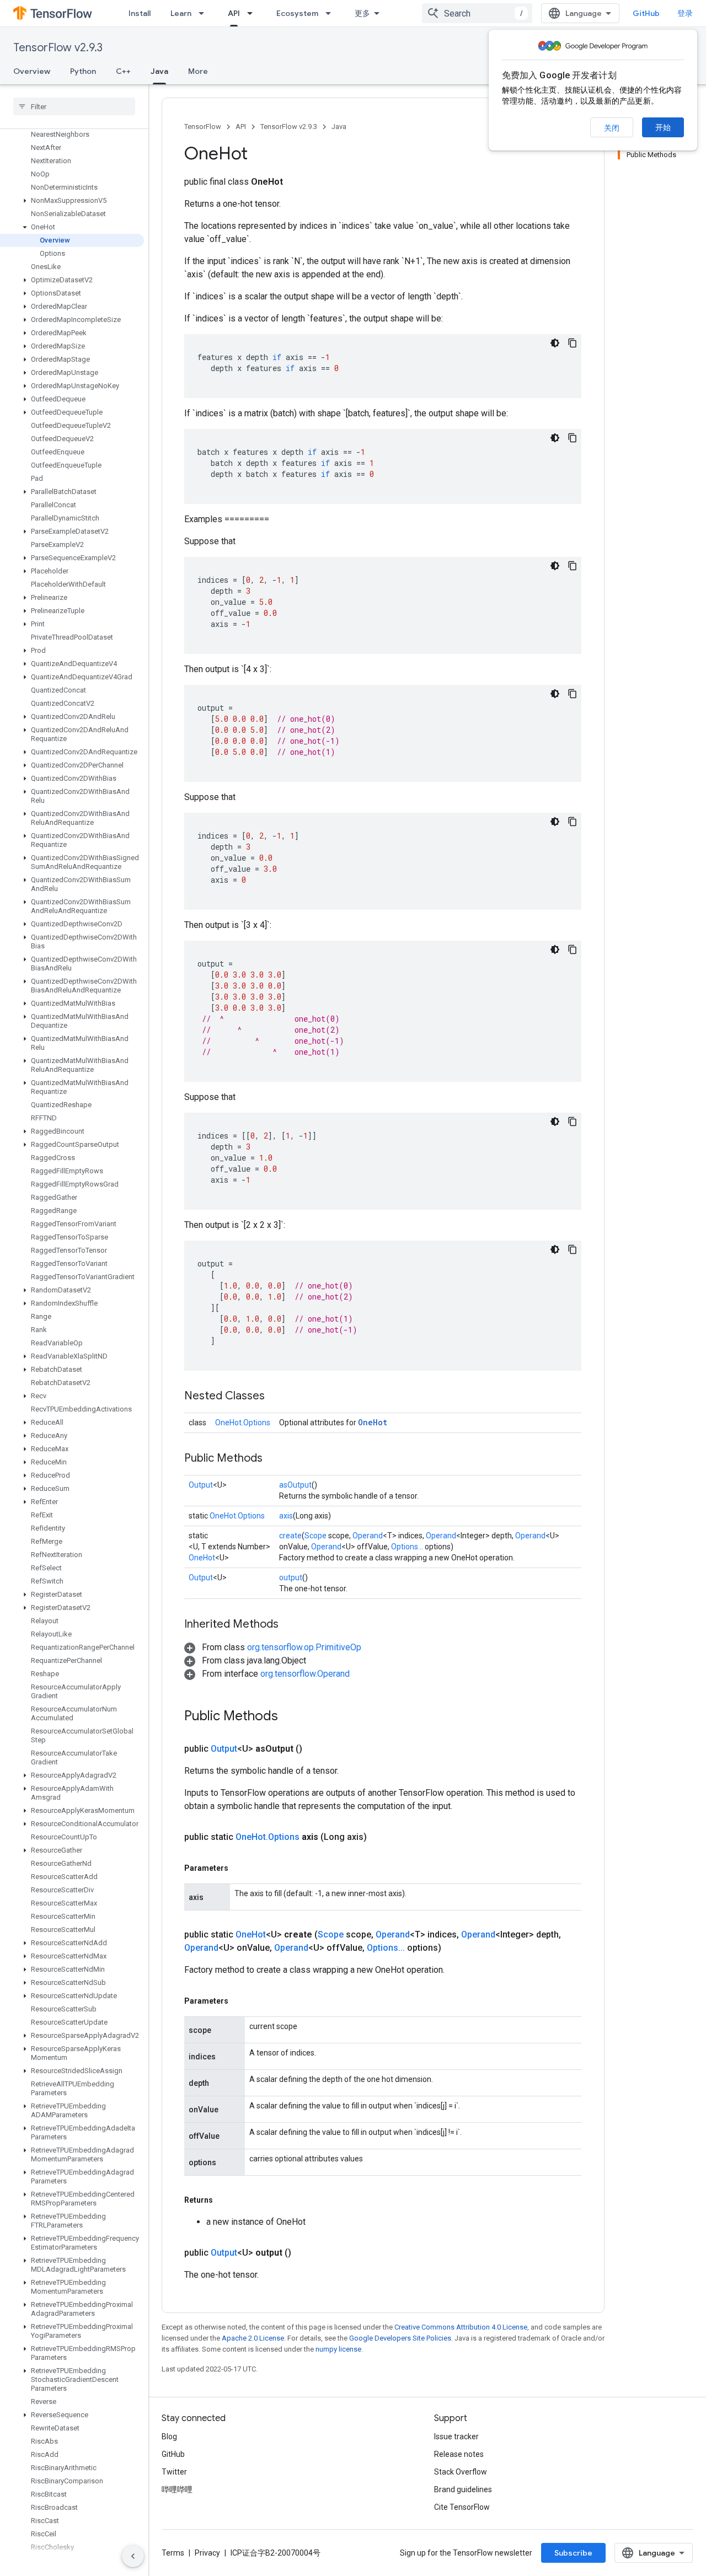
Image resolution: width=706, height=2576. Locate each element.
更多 (362, 13)
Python (83, 71)
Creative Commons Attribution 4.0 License (461, 2327)
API (234, 13)
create (290, 1536)
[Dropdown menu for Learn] (205, 13)
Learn (181, 13)
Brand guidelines (463, 2489)
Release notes (459, 2454)
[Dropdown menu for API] (253, 13)
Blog (169, 2437)
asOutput (295, 1485)
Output (201, 1485)
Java (159, 71)
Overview (32, 71)
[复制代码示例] (573, 343)
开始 (663, 127)
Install (140, 13)
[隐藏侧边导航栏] (133, 2556)
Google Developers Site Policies (400, 2338)
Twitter (174, 2472)
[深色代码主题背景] (555, 343)
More (198, 71)
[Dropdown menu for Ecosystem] (331, 13)
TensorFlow (203, 127)
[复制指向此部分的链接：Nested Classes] (276, 1397)
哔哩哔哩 (177, 2489)
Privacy (207, 2553)
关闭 (612, 128)
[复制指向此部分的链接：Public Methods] (274, 1459)
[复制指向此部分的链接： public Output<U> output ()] (304, 2253)
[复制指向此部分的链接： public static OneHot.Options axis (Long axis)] (380, 1837)
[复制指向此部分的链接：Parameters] (239, 1868)
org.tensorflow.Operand (305, 1674)
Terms (173, 2553)
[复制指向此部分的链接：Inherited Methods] (290, 1625)
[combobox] (477, 13)
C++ (123, 71)
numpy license (338, 2349)
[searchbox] (74, 106)
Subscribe (573, 2553)
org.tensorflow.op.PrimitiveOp (304, 1647)
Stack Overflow (461, 2472)
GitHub (646, 13)
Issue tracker (456, 2437)
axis (286, 1516)
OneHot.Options (243, 1423)
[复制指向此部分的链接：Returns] (224, 2200)
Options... (407, 1547)
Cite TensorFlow (462, 2507)
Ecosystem (297, 13)
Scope (315, 1536)
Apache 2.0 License (253, 2338)
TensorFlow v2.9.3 (58, 48)
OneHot (373, 1422)
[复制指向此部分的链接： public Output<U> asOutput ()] (315, 1749)
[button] (72, 201)
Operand (368, 1536)
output (291, 1577)
